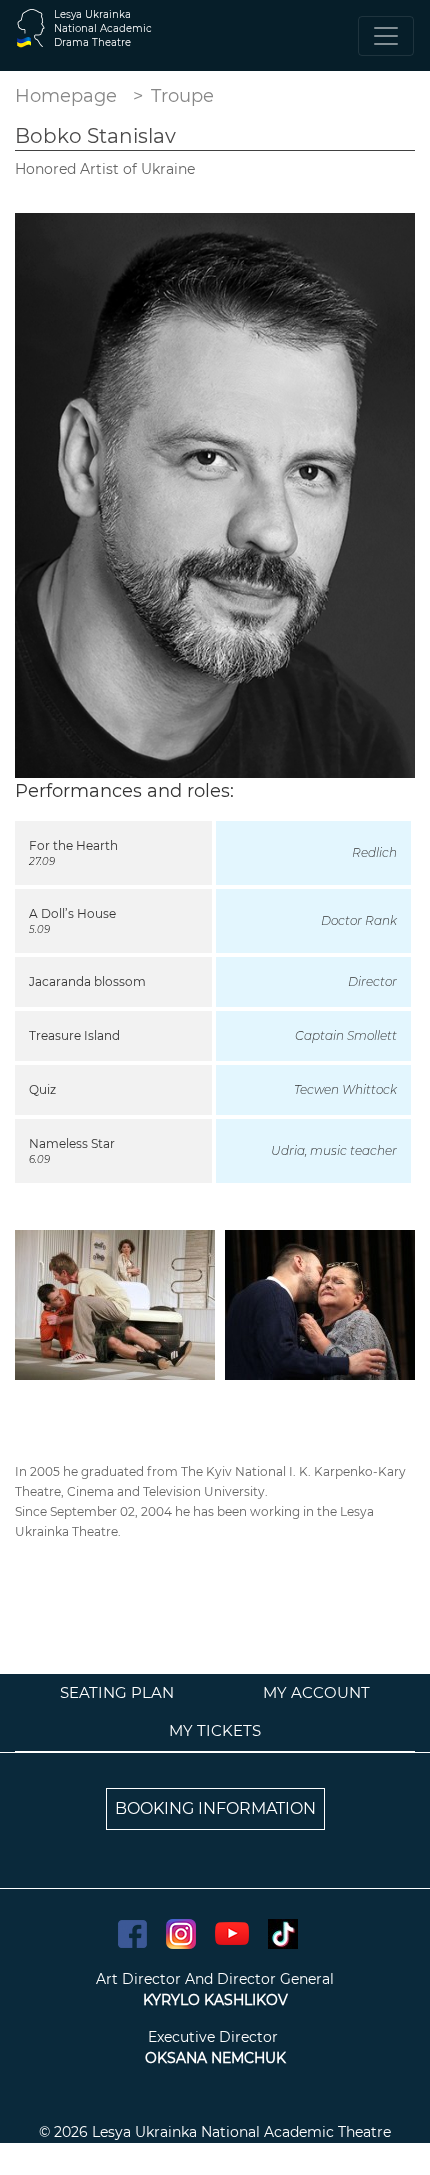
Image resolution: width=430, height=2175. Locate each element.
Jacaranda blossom (87, 981)
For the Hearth (73, 845)
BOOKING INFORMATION (215, 1808)
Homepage (66, 96)
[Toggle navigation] (386, 36)
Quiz (42, 1089)
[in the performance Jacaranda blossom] (320, 1303)
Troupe (182, 96)
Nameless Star (72, 1143)
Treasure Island (74, 1035)
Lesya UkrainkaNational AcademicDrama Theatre (103, 28)
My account (316, 1692)
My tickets (215, 1730)
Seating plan (117, 1692)
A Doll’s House (72, 913)
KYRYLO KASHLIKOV (215, 2000)
